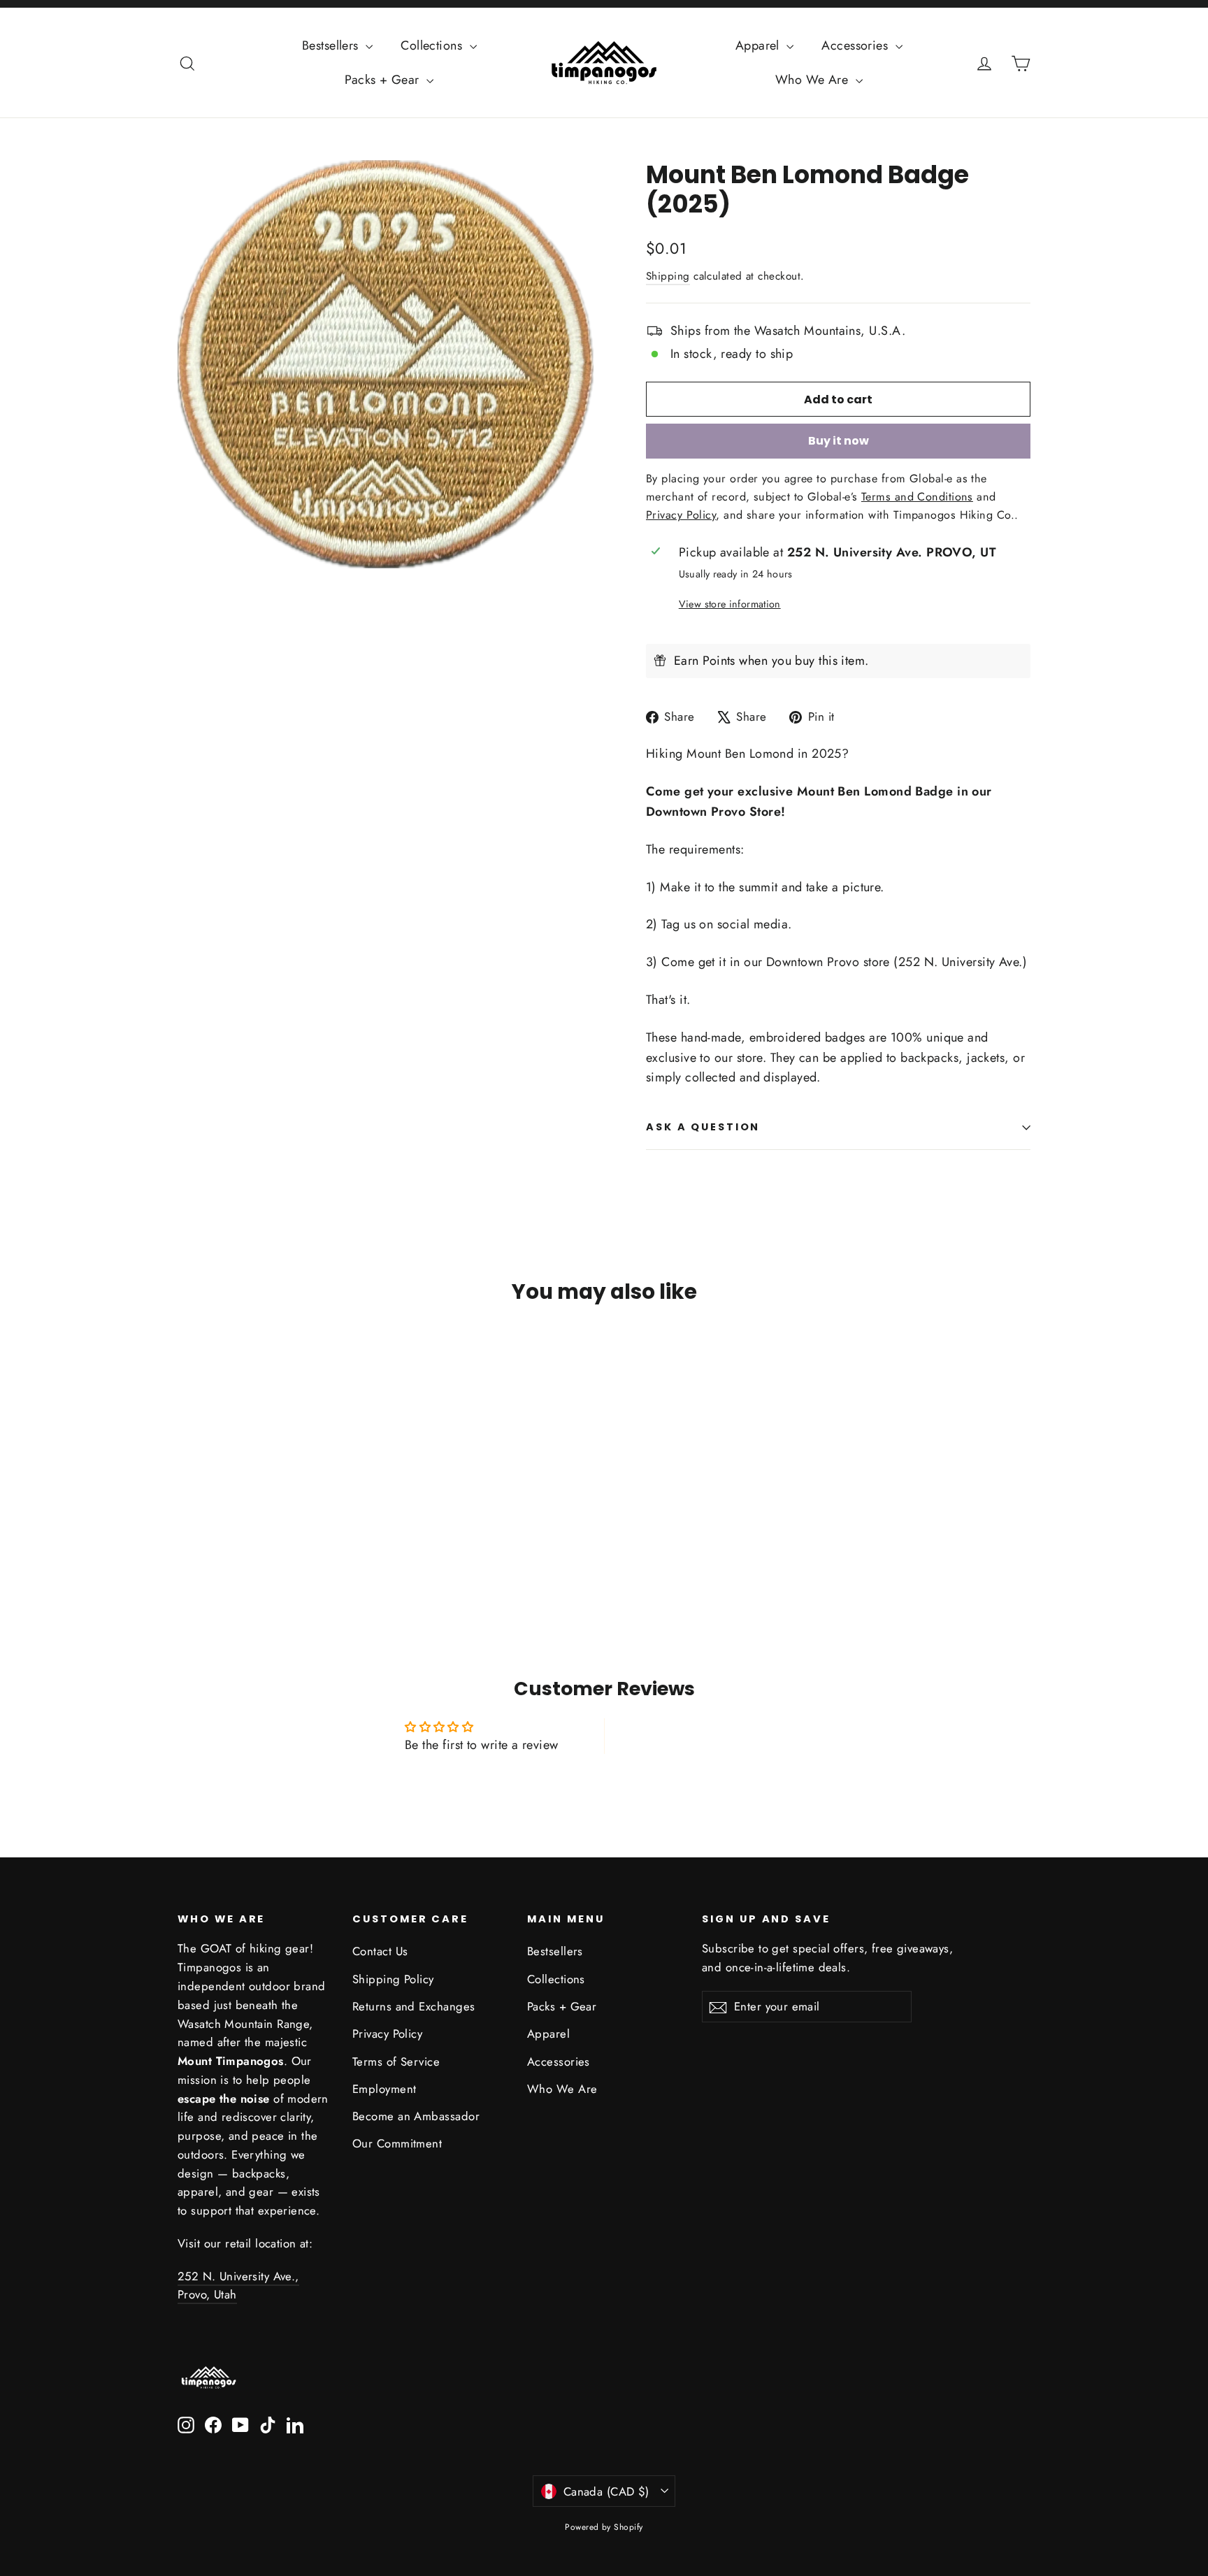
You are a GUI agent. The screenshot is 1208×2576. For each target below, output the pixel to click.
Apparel (760, 45)
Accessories (856, 45)
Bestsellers (332, 45)
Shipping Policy (393, 1979)
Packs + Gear (384, 80)
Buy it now (839, 441)
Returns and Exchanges (414, 2006)
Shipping (668, 276)
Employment (384, 2089)
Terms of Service (396, 2061)
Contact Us (380, 1951)
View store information (730, 604)
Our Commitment (397, 2143)
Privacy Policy (387, 2034)
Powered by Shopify (604, 2527)
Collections (433, 45)
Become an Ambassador (416, 2116)
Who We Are (814, 80)
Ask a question (703, 1127)
